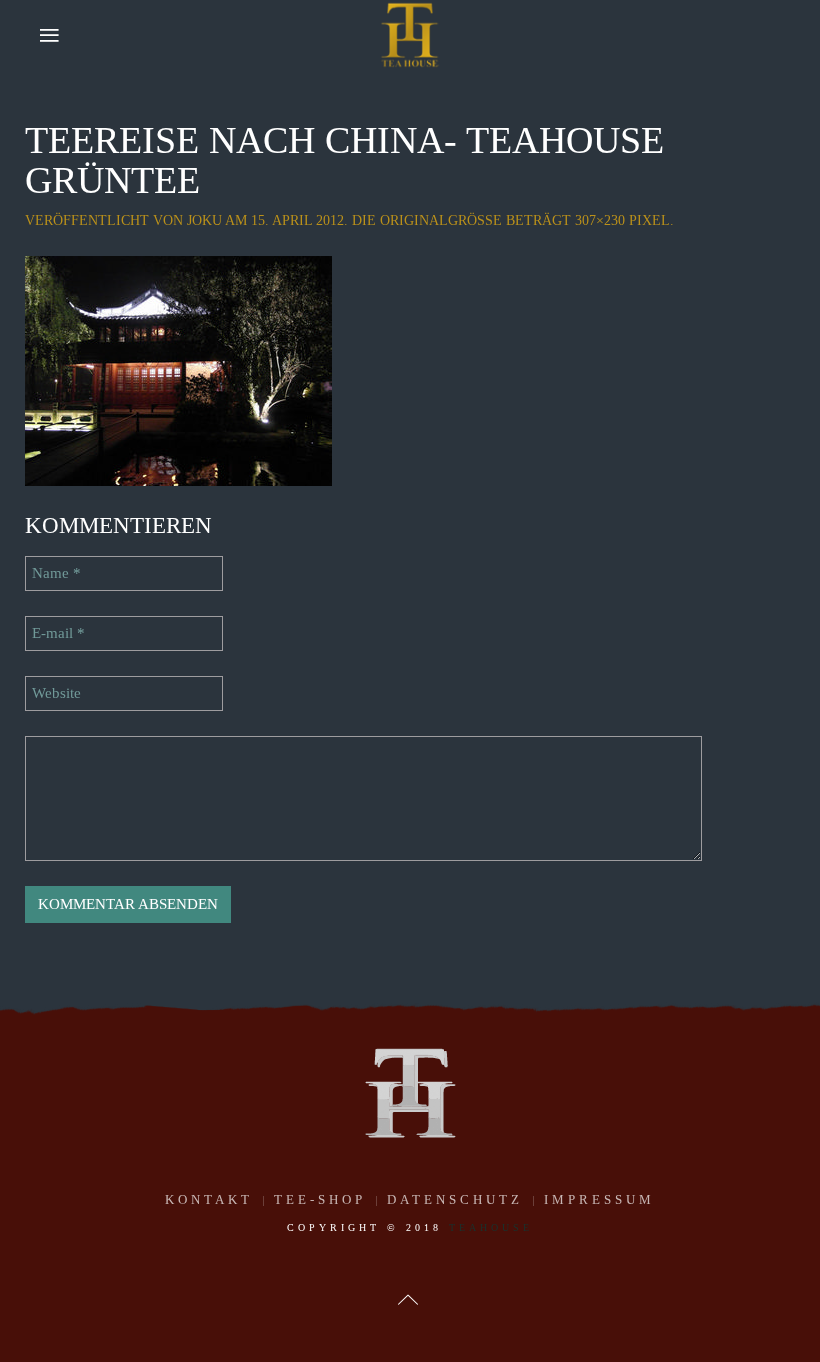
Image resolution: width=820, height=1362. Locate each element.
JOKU (204, 220)
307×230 (600, 220)
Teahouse (491, 1227)
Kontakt (209, 1199)
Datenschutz (455, 1199)
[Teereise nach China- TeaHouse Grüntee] (178, 369)
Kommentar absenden (128, 904)
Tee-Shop (320, 1199)
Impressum (599, 1199)
